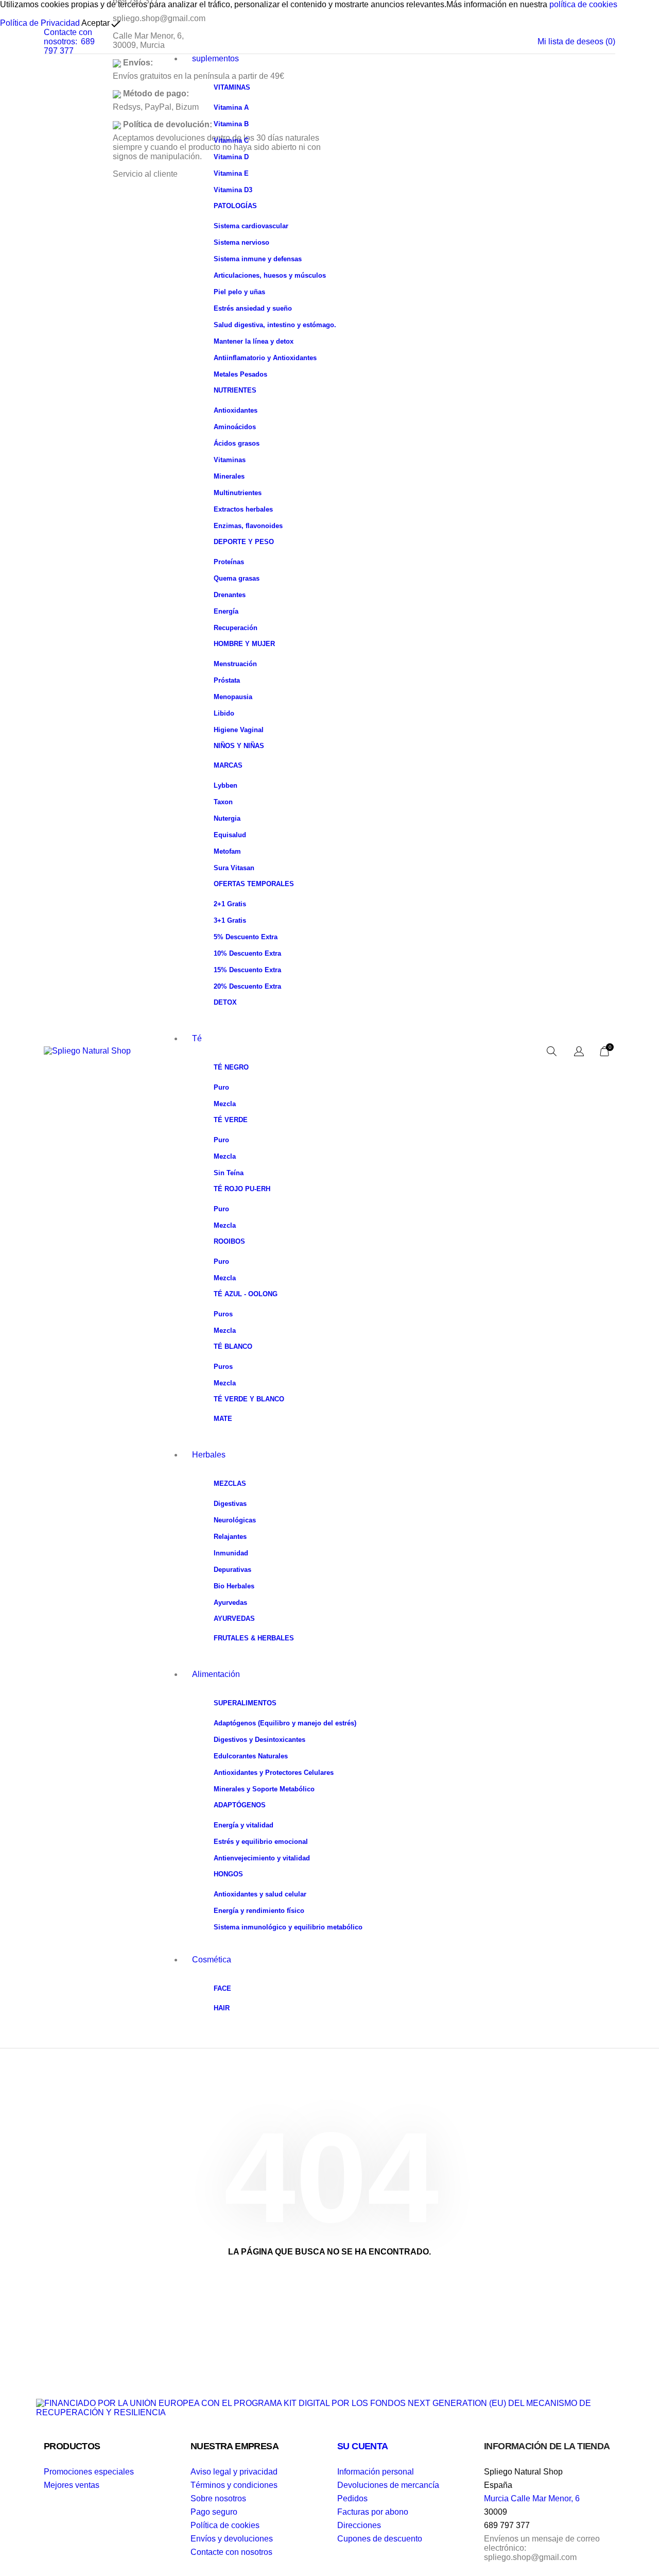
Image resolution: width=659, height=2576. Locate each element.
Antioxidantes (236, 410)
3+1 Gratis (230, 920)
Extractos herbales (243, 509)
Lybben (226, 785)
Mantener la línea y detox (254, 341)
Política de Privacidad (40, 23)
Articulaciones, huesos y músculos (270, 275)
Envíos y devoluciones (232, 2539)
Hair (222, 2008)
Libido (224, 713)
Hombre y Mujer (244, 644)
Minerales (229, 476)
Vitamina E (231, 173)
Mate (223, 1419)
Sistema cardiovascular (251, 226)
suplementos (215, 58)
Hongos (228, 1874)
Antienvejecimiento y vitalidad (262, 1858)
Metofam (227, 851)
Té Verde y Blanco (249, 1399)
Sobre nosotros (218, 2498)
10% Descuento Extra (247, 953)
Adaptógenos (240, 1805)
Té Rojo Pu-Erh (242, 1189)
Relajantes (230, 1537)
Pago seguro (214, 2512)
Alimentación (216, 1674)
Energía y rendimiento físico (259, 1911)
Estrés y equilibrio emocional (261, 1842)
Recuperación (236, 628)
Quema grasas (237, 578)
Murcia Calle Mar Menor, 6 (532, 2498)
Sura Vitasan (234, 868)
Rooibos (229, 1241)
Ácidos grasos (237, 443)
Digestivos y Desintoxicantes (259, 1740)
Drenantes (230, 595)
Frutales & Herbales (254, 1638)
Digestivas (230, 1504)
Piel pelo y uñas (239, 292)
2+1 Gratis (230, 904)
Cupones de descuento (380, 2539)
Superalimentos (245, 1703)
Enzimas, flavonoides (248, 526)
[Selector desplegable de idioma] (579, 1052)
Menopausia (233, 697)
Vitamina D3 (233, 190)
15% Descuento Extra (247, 970)
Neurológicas (235, 1520)
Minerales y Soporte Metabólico (264, 1789)
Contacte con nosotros (231, 2552)
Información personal (376, 2472)
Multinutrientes (238, 493)
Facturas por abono (373, 2512)
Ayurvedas (230, 1603)
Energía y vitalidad (244, 1825)
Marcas (228, 765)
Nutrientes (235, 390)
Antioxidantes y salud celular (260, 1894)
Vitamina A (231, 107)
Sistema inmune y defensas (258, 259)
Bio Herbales (234, 1586)
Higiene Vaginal (239, 730)
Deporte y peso (244, 542)
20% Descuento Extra (247, 986)
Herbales (209, 1455)
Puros (223, 1314)
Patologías (235, 206)
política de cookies (583, 4)
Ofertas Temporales (254, 884)
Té (197, 1038)
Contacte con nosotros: (68, 37)
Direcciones (359, 2525)
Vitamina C (231, 140)
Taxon (223, 802)
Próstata (227, 680)
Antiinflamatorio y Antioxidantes (265, 358)
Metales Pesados (240, 374)
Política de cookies (225, 2525)
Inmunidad (231, 1553)
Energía (226, 611)
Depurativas (232, 1570)
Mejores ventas (72, 2485)
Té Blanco (233, 1346)
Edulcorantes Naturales (251, 1756)
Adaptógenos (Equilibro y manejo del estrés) (285, 1723)
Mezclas (230, 1484)
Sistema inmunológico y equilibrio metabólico (288, 1927)
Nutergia (227, 818)
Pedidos (352, 2498)
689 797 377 (69, 46)
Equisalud (230, 835)
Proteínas (229, 562)
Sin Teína (229, 1173)
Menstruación (235, 664)
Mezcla (225, 1104)
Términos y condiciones (234, 2485)
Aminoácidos (235, 427)
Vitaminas (232, 87)
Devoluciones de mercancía (388, 2485)
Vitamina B (231, 124)
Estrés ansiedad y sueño (253, 308)
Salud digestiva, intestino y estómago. (275, 325)
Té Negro (231, 1067)
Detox (225, 1002)
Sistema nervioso (241, 242)
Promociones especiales (89, 2472)
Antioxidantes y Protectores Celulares (274, 1773)
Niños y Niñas (239, 746)
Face (222, 1988)
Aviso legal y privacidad (234, 2472)
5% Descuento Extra (246, 937)
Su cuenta (363, 2446)
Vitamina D (231, 157)
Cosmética (212, 1960)
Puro (221, 1087)
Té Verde (231, 1120)
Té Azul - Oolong (246, 1294)
